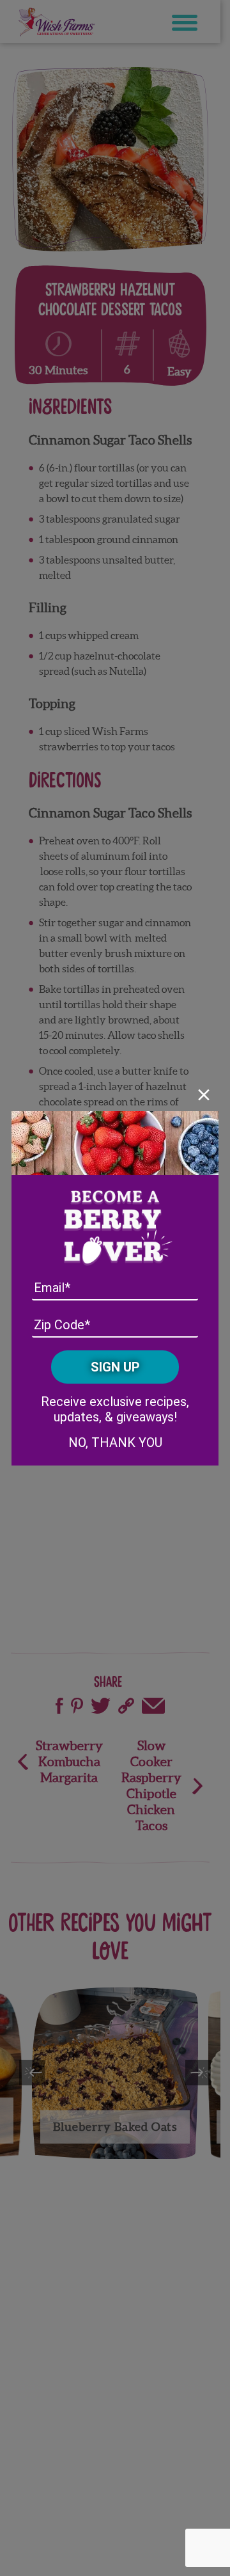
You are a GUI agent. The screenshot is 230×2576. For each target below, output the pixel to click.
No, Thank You (115, 1442)
